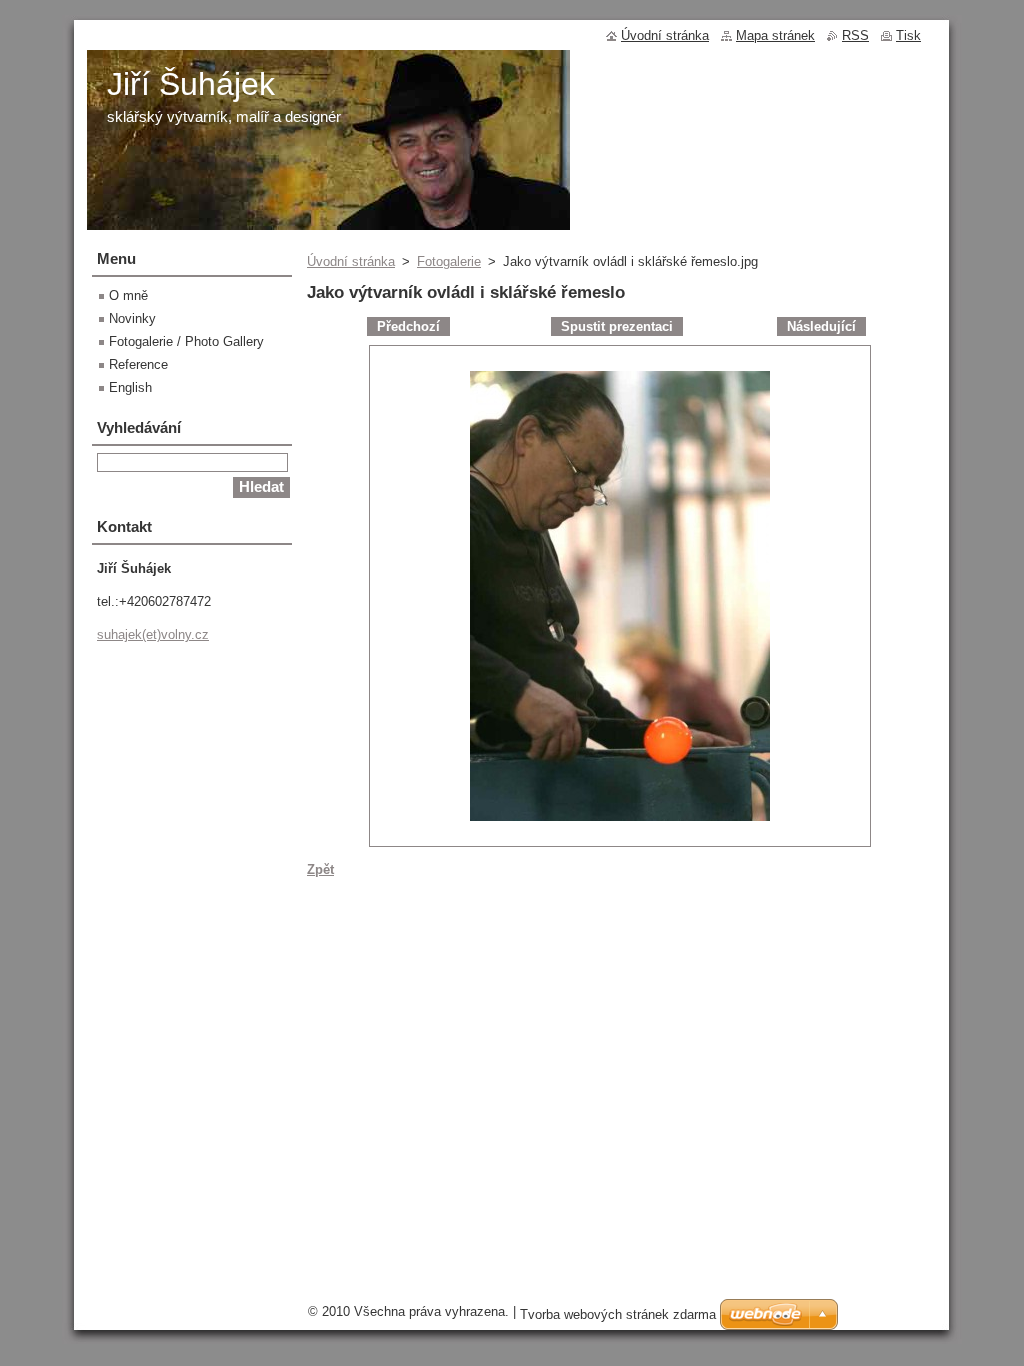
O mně (128, 295)
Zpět (320, 869)
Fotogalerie (449, 261)
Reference (138, 364)
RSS (855, 35)
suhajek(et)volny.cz (153, 634)
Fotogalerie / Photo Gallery (186, 341)
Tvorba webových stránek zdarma (618, 1314)
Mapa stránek (775, 35)
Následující (821, 326)
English (130, 387)
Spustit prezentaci (617, 326)
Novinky (132, 318)
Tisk (908, 35)
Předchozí (408, 326)
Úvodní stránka (351, 261)
